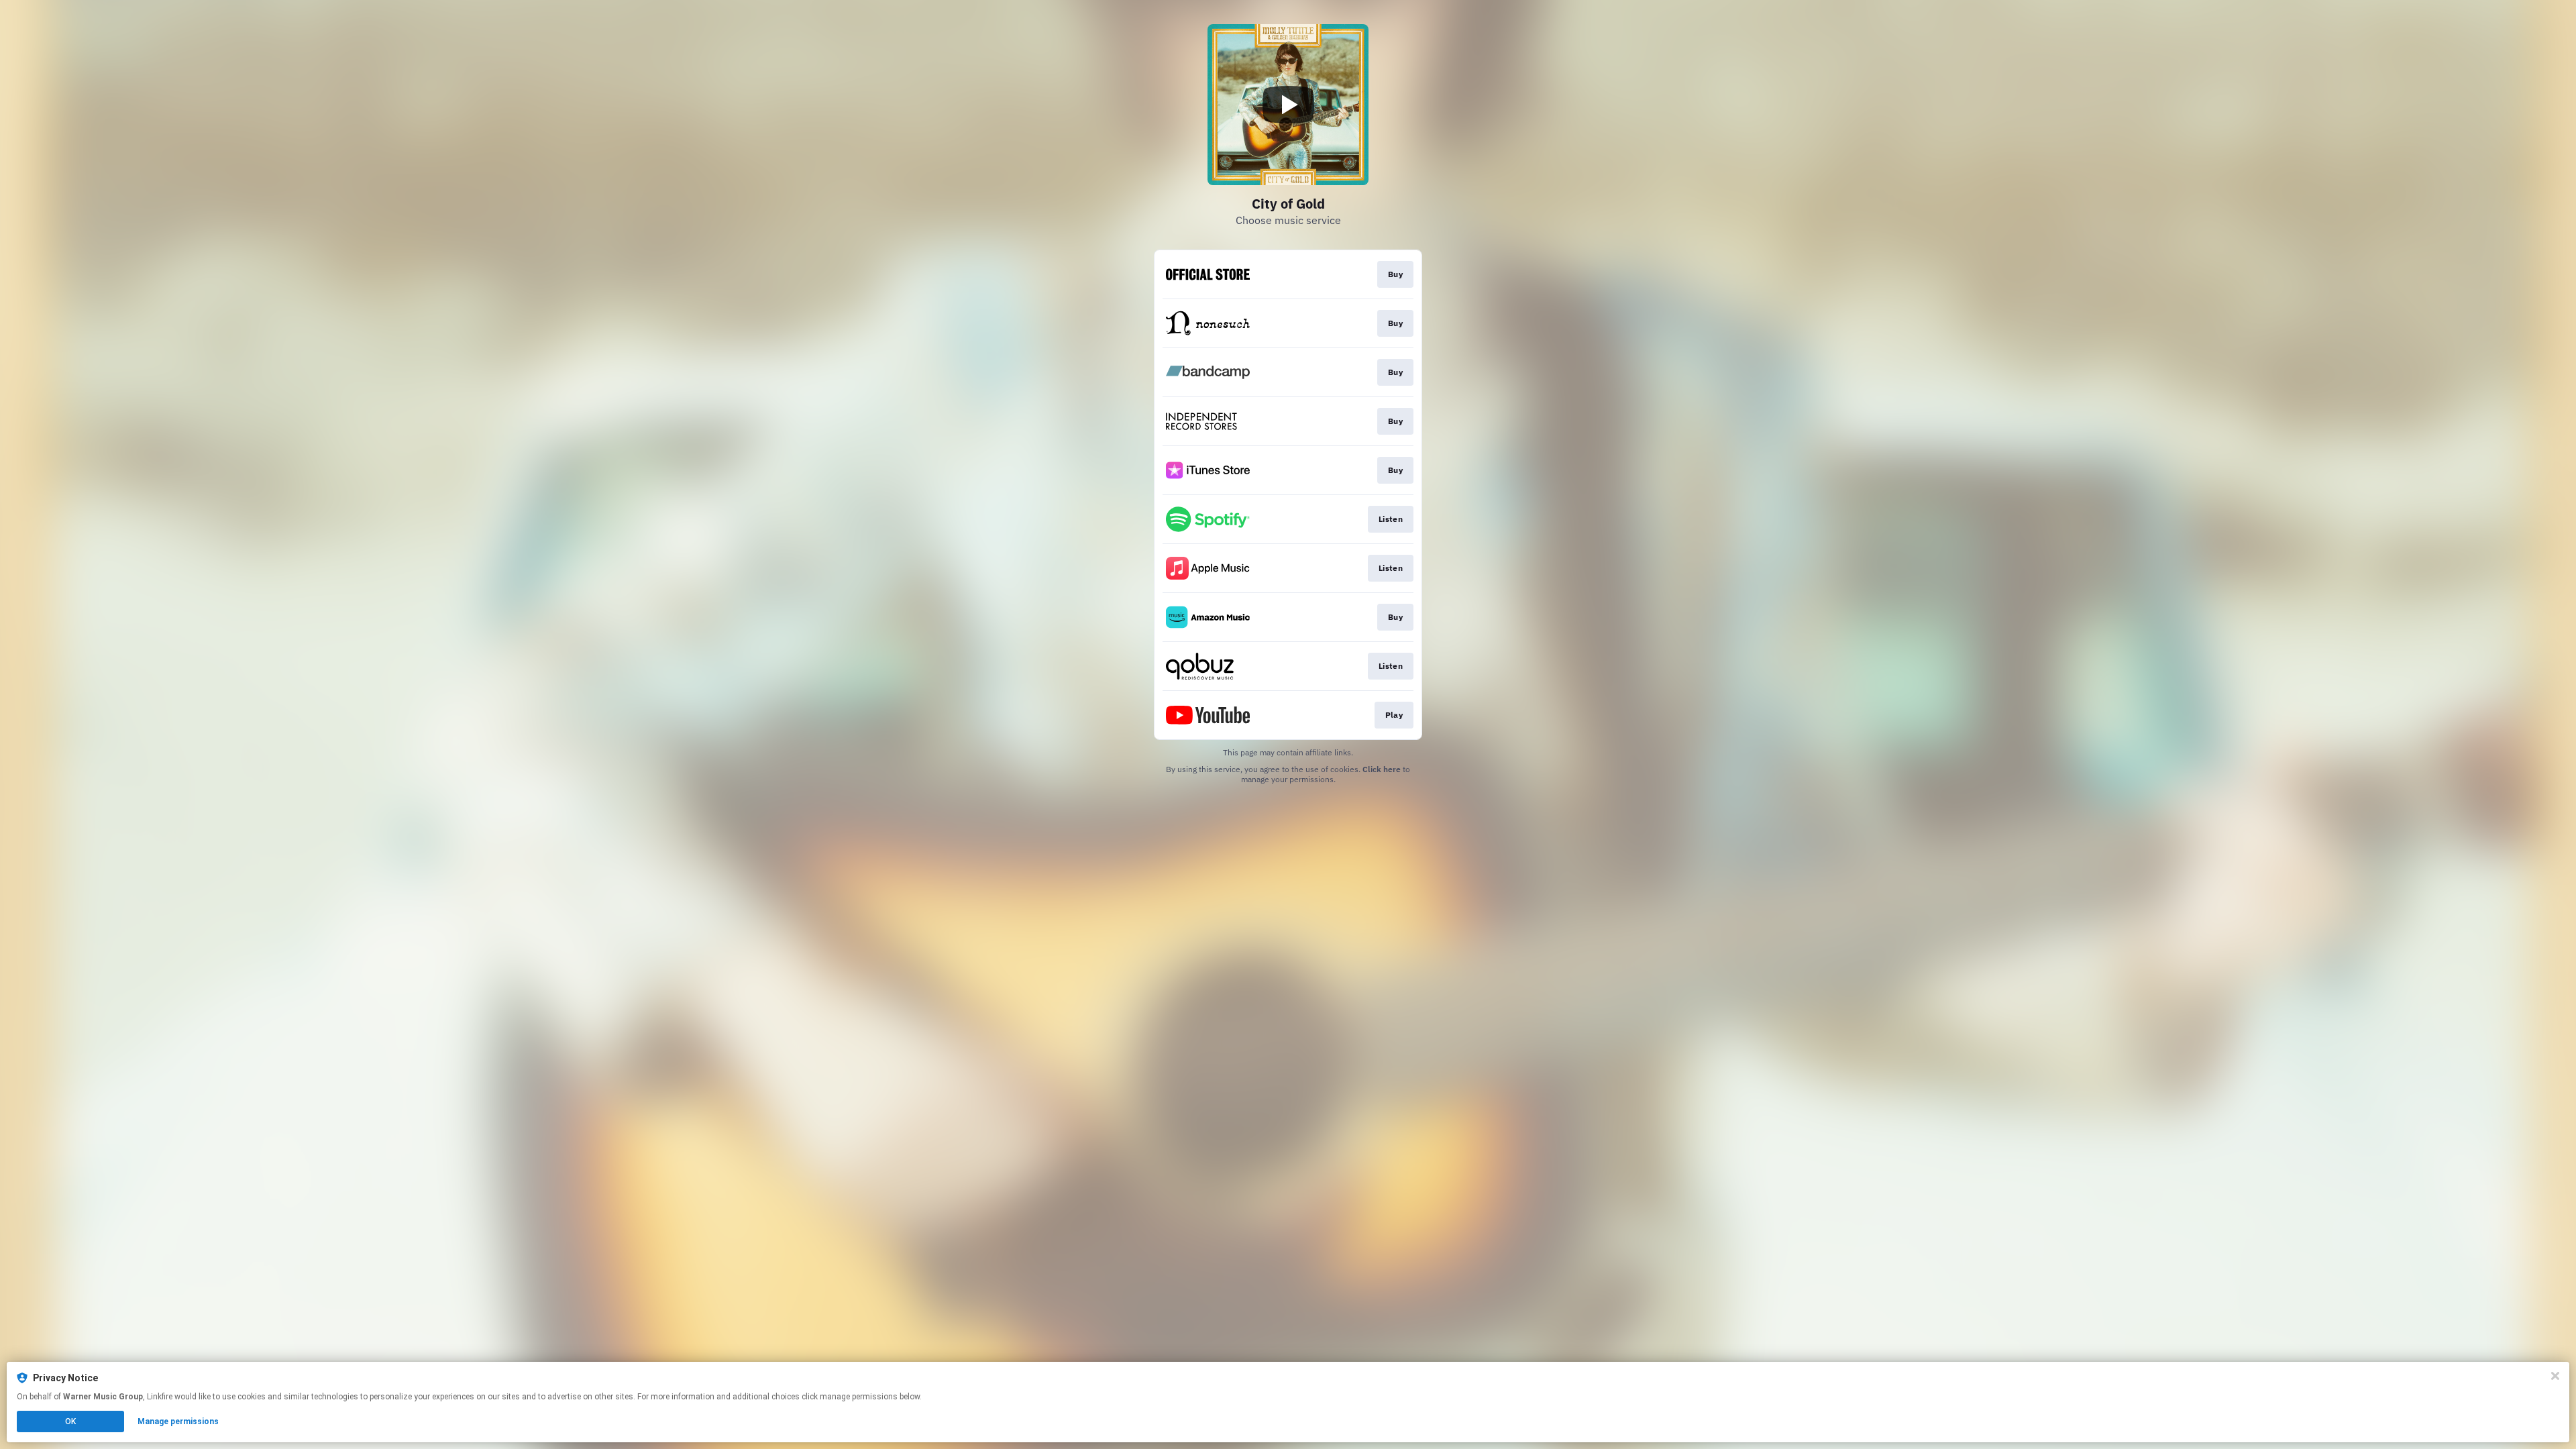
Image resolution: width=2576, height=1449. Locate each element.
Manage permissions (178, 1421)
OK (70, 1421)
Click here (1382, 769)
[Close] (2555, 1376)
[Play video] (1288, 105)
